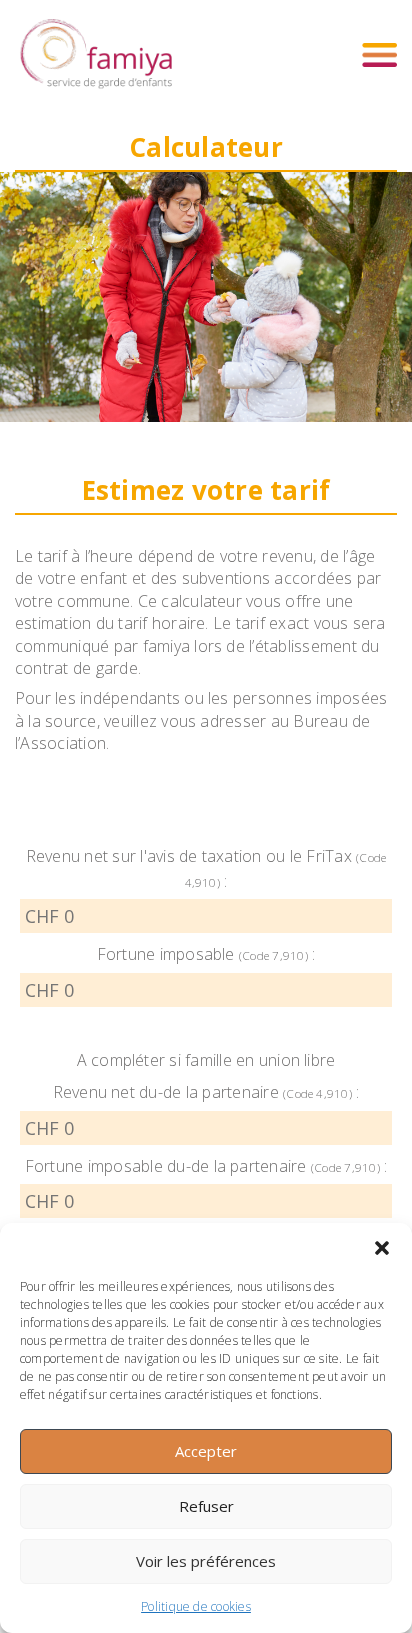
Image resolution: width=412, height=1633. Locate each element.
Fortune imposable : (206, 954)
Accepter (206, 1451)
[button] (382, 1248)
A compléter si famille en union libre (206, 1060)
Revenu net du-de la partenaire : (206, 1092)
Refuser (206, 1506)
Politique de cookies (196, 1606)
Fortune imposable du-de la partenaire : (206, 1166)
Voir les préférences (206, 1561)
